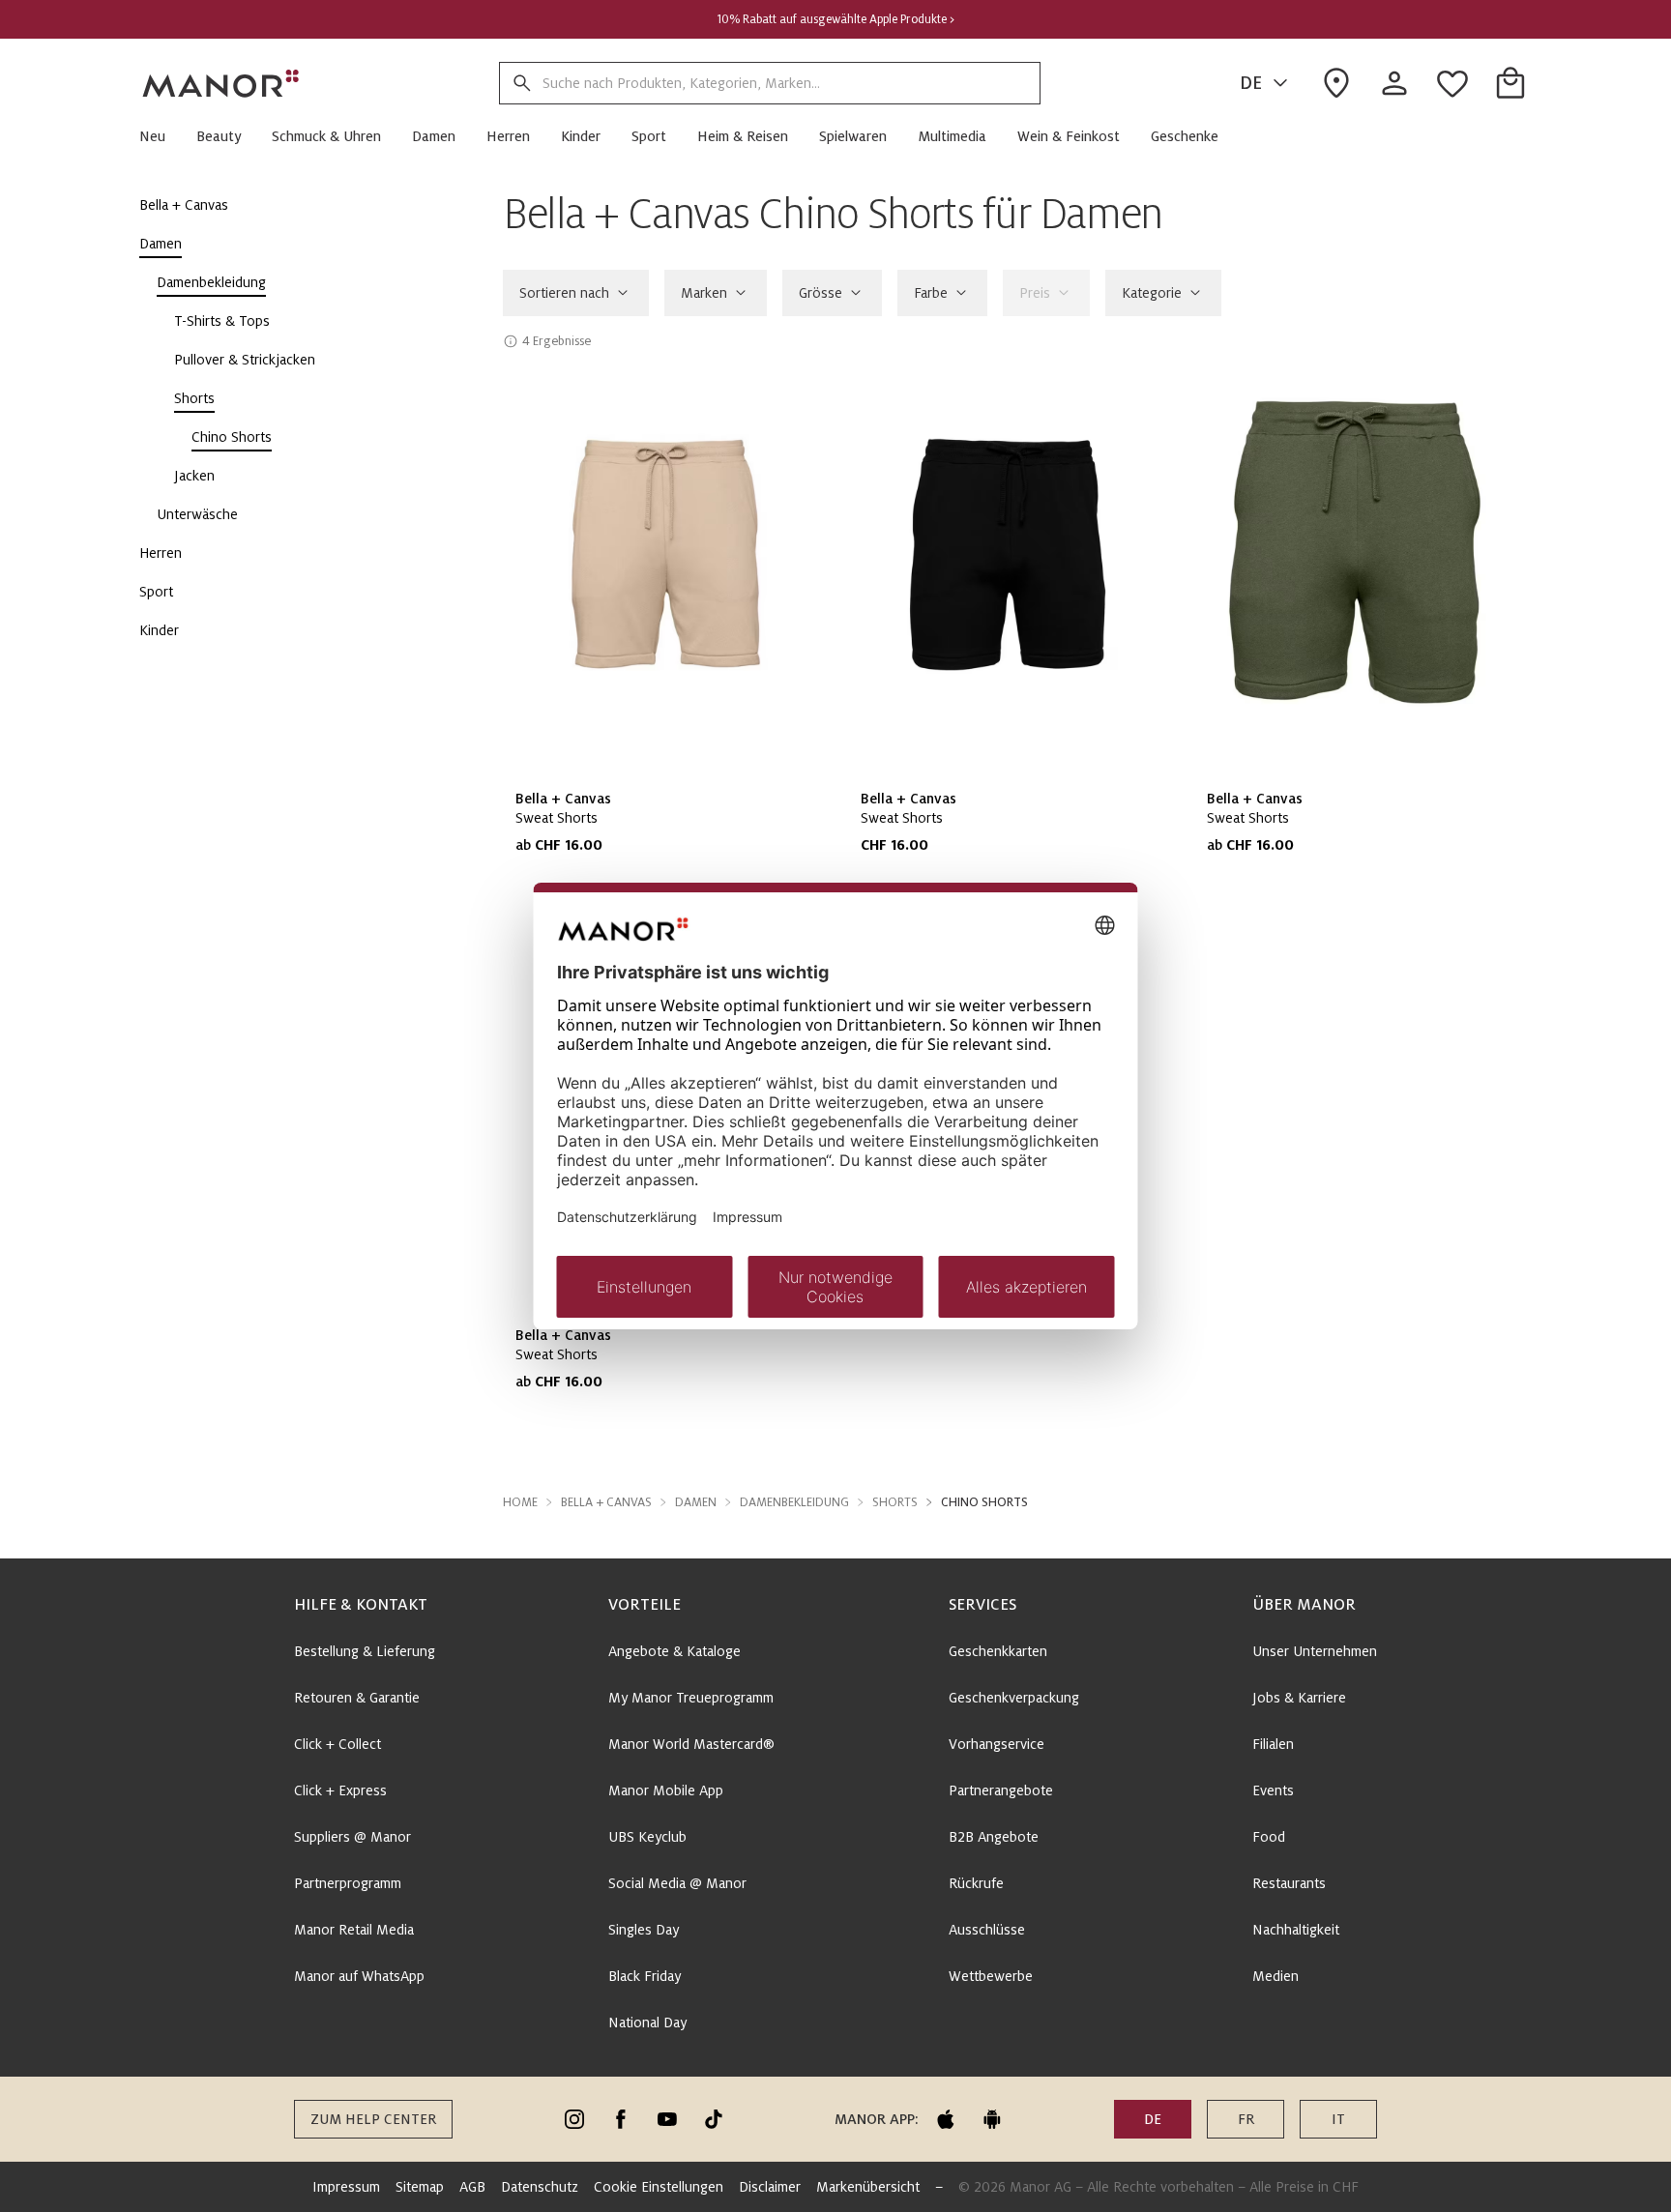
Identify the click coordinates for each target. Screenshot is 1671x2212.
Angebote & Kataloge (674, 1651)
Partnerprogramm (348, 1883)
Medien (1275, 1976)
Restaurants (1289, 1883)
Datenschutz (540, 2187)
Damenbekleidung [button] (794, 1502)
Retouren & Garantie (357, 1698)
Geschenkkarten (998, 1651)
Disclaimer (770, 2187)
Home (520, 1502)
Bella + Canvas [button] (606, 1502)
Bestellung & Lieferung (365, 1651)
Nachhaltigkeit (1296, 1930)
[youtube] (667, 2119)
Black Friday (645, 1976)
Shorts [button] (895, 1502)
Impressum (346, 2187)
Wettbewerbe (991, 1976)
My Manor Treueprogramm (691, 1698)
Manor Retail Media (354, 1930)
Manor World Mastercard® (691, 1744)
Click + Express (340, 1790)
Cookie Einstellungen (659, 2187)
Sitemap (420, 2187)
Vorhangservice (997, 1744)
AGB (472, 2187)
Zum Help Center (373, 2119)
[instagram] (574, 2119)
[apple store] (946, 2119)
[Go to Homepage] (221, 83)
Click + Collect (337, 1744)
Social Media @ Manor (677, 1883)
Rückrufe (976, 1883)
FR (1246, 2119)
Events (1273, 1790)
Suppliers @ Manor (352, 1837)
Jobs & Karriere (1299, 1698)
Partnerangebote (1001, 1790)
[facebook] (621, 2119)
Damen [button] (696, 1502)
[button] (160, 136)
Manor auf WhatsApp (359, 1976)
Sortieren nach (564, 293)
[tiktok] (714, 2119)
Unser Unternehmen (1315, 1651)
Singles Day (644, 1930)
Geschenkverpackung (1014, 1698)
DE (1251, 83)
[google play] (992, 2119)
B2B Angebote (994, 1837)
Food (1269, 1837)
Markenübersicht (868, 2187)
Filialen (1273, 1744)
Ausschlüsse (987, 1930)
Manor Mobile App (666, 1790)
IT (1338, 2119)
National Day (647, 2023)
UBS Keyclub (647, 1837)
